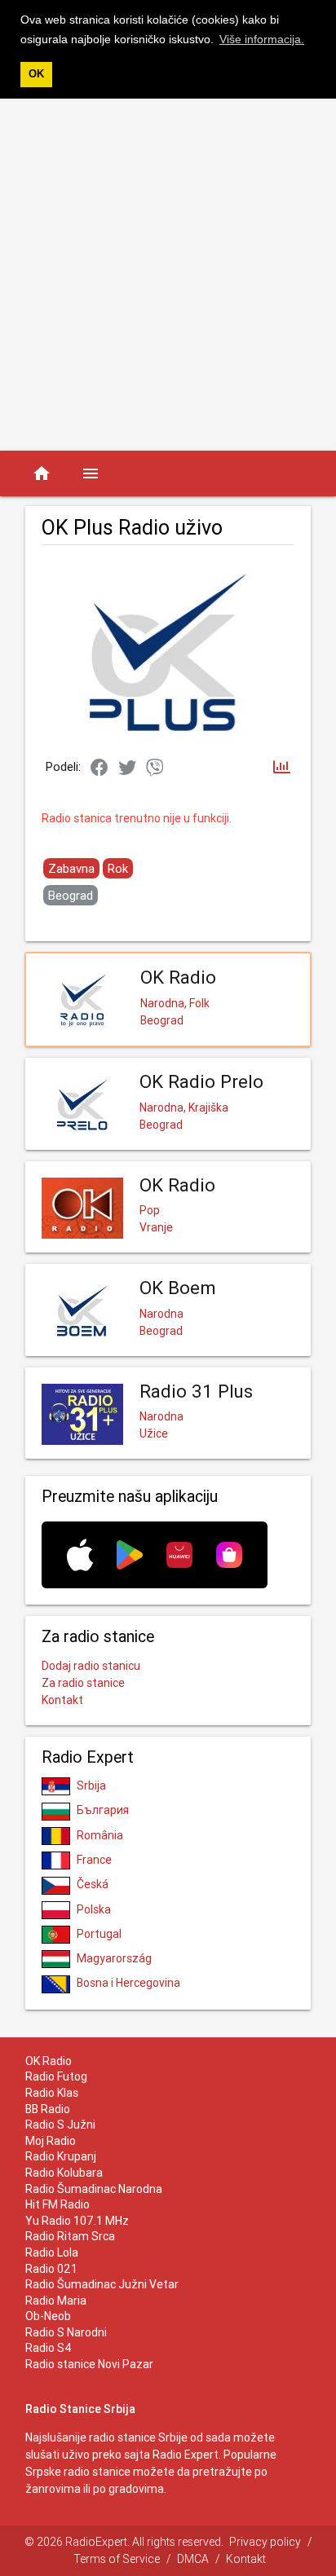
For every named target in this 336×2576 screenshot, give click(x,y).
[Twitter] (127, 768)
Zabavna (71, 868)
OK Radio (49, 2061)
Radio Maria (56, 2301)
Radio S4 (49, 2348)
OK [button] (36, 74)
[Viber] (155, 768)
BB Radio (48, 2109)
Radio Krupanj (61, 2156)
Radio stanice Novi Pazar (89, 2364)
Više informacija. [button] (262, 39)
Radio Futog (56, 2076)
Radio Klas (52, 2093)
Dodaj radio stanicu (91, 1666)
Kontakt (62, 1700)
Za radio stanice (83, 1683)
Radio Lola (52, 2252)
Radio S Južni (60, 2125)
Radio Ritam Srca (70, 2236)
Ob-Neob (48, 2316)
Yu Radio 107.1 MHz (77, 2221)
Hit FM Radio (57, 2204)
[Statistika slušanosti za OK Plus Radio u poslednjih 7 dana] (282, 768)
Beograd (71, 895)
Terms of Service (117, 2559)
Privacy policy (265, 2542)
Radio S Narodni (66, 2332)
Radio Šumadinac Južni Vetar (102, 2284)
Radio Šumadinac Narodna (94, 2189)
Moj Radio (51, 2141)
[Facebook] (99, 768)
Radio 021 (51, 2269)
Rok (118, 868)
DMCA (193, 2559)
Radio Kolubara (64, 2173)
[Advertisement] (168, 275)
